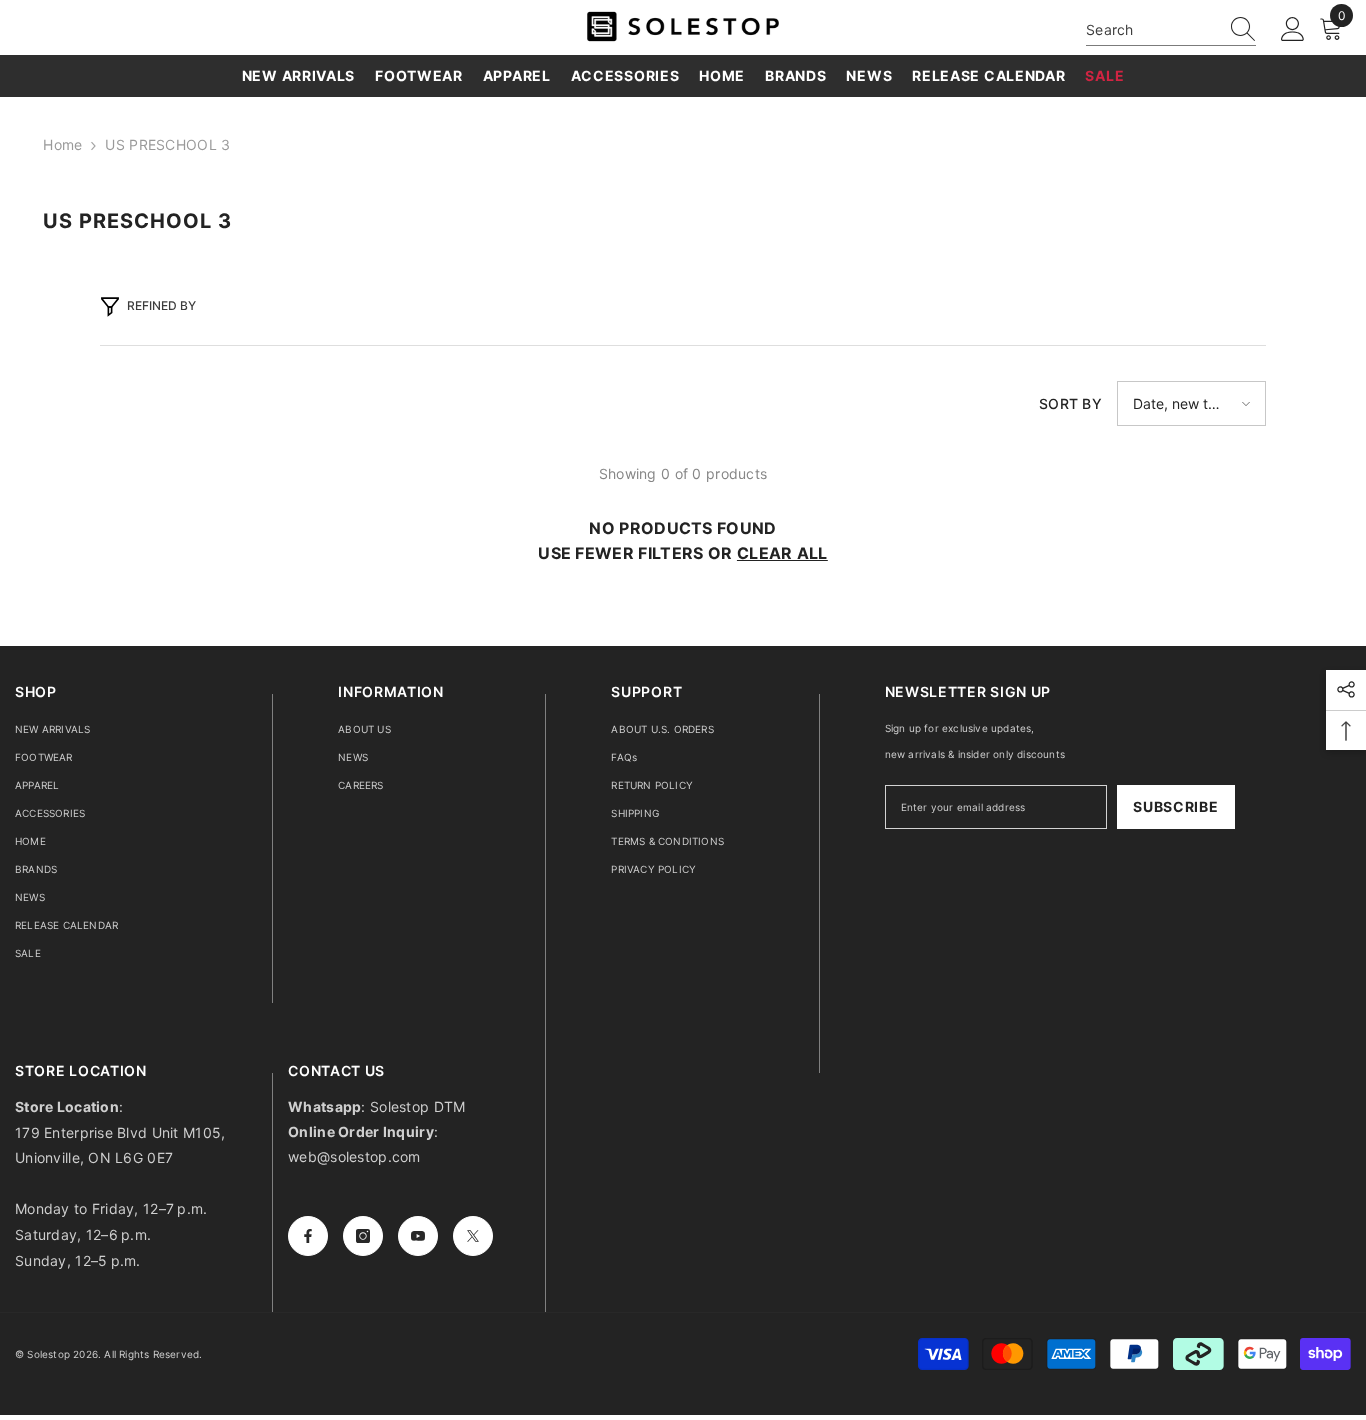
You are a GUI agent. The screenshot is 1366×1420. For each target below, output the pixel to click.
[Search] (1171, 30)
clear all (782, 553)
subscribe (1175, 806)
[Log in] (1293, 30)
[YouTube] (418, 1236)
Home (62, 144)
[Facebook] (308, 1236)
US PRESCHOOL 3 (167, 144)
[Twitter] (473, 1236)
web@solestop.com (354, 1156)
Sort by (1070, 403)
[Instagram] (363, 1236)
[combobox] (1152, 29)
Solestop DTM (416, 1106)
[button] (1191, 403)
